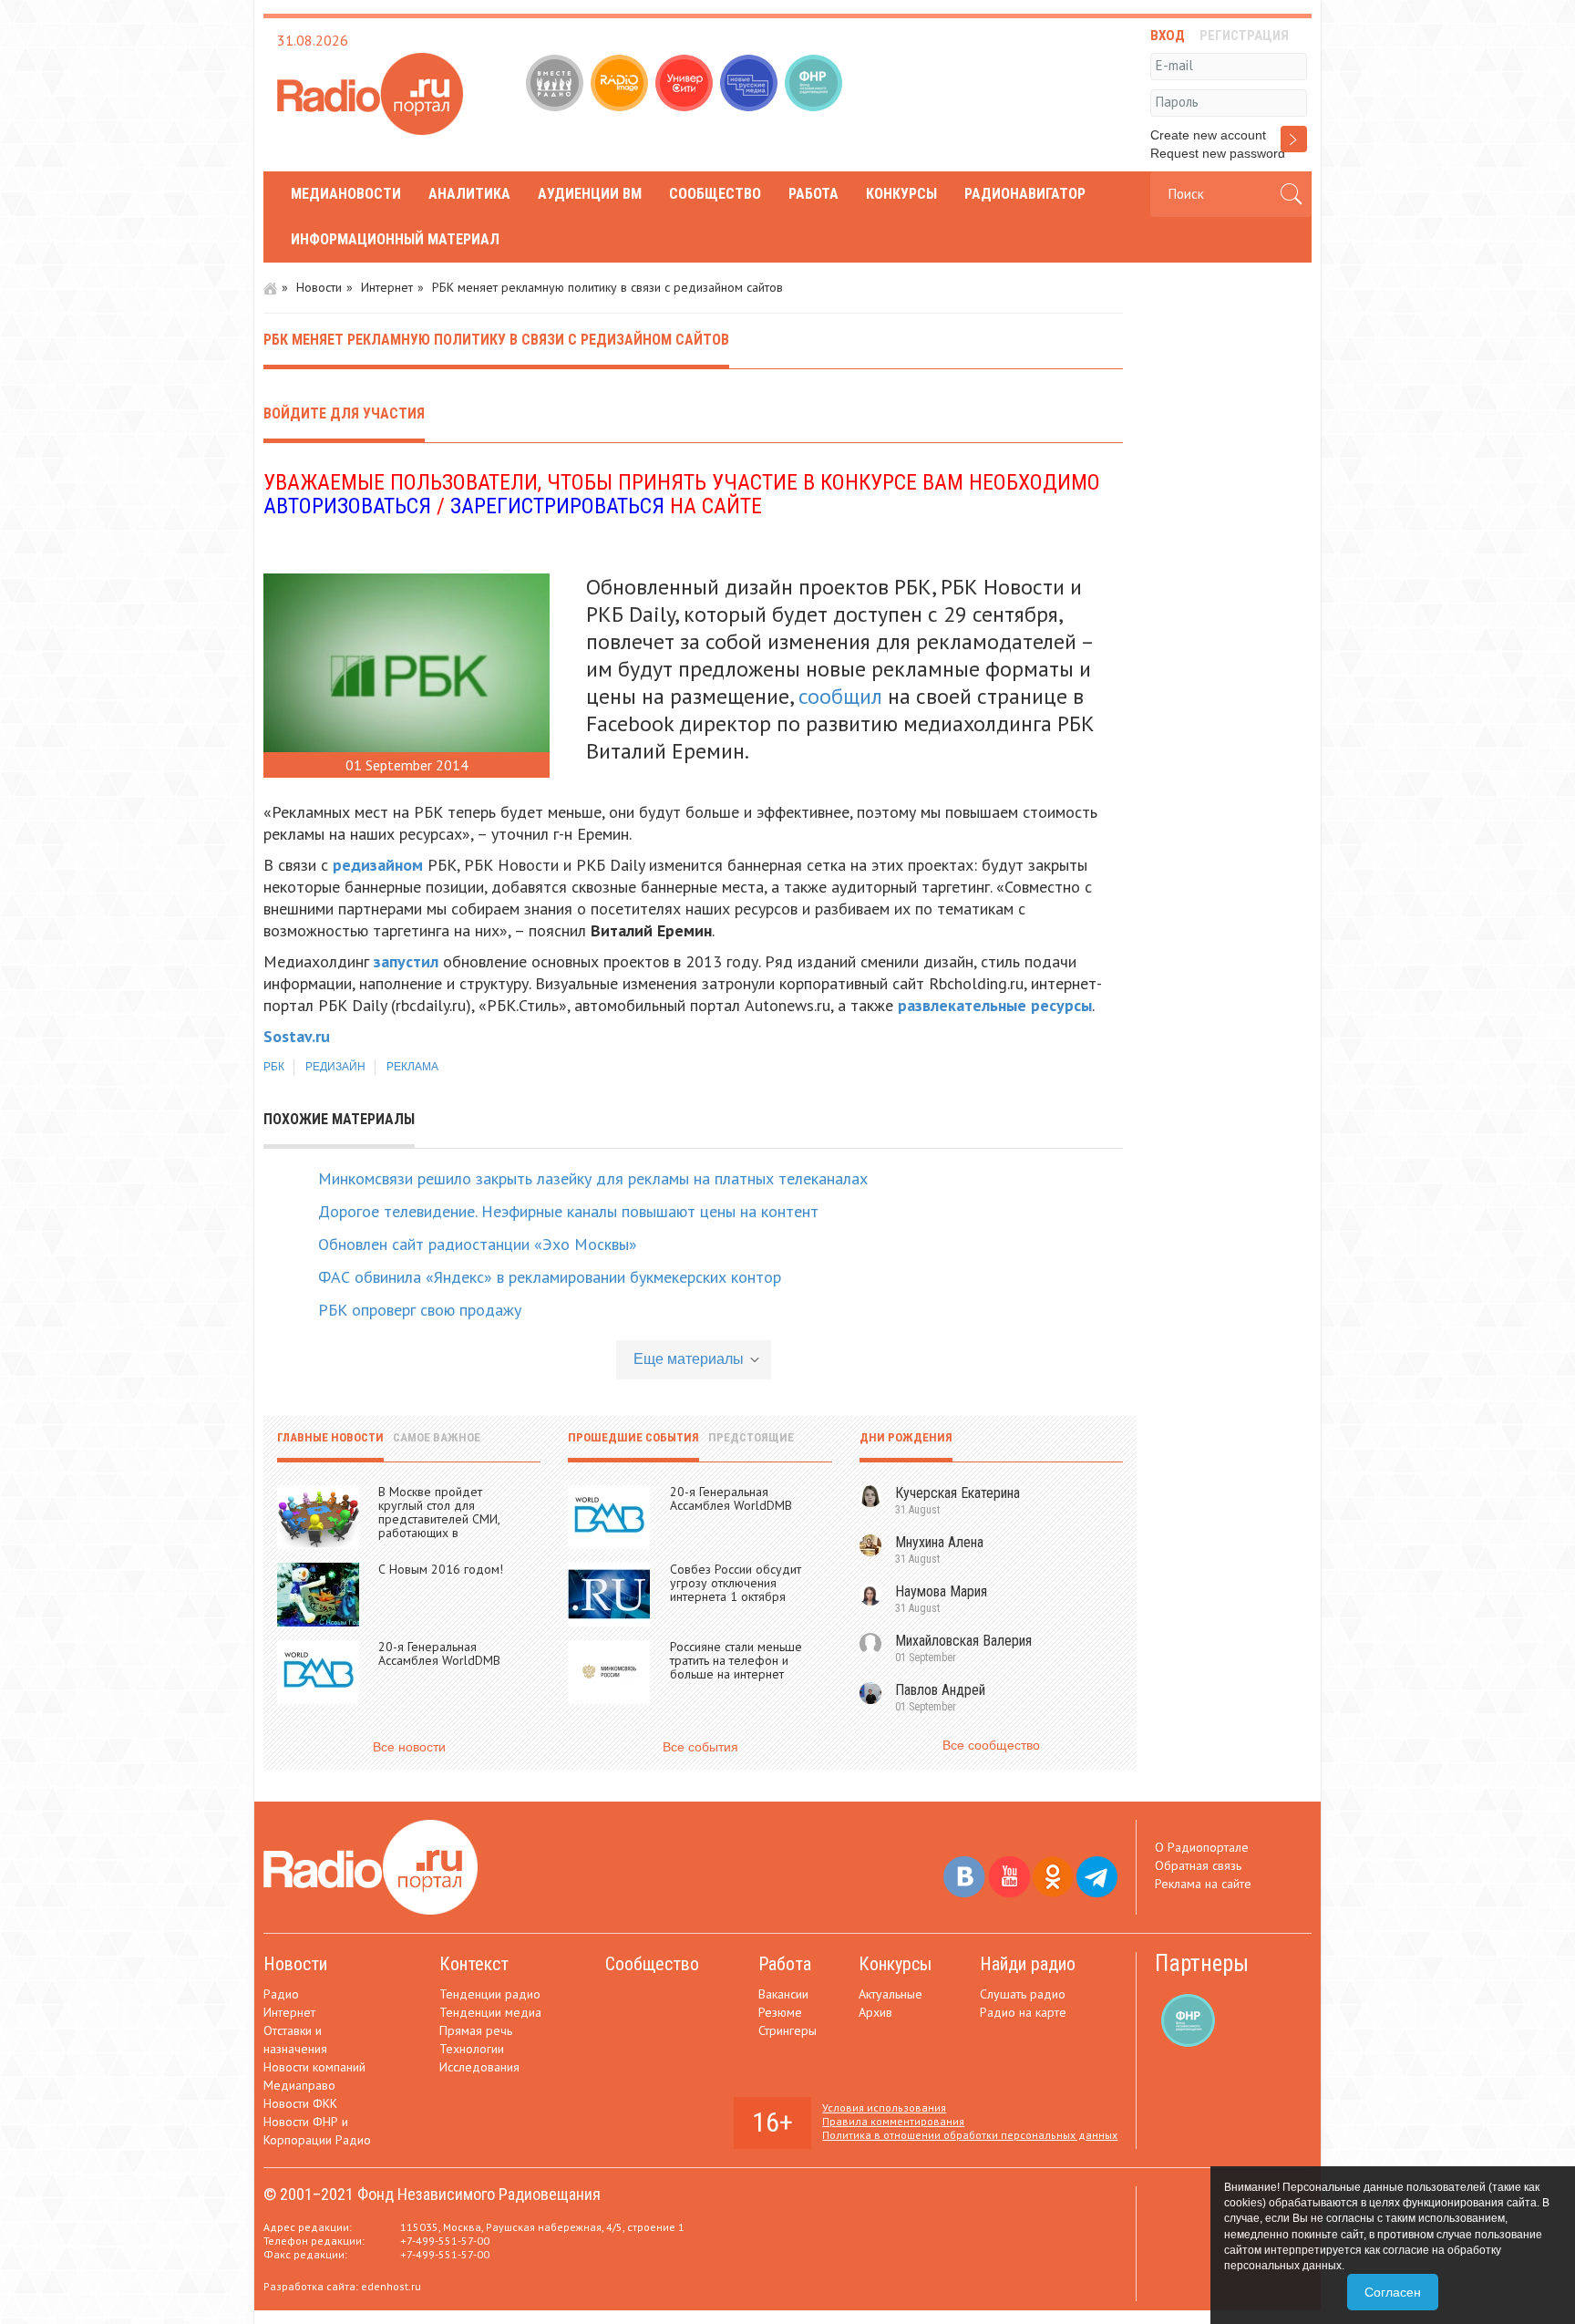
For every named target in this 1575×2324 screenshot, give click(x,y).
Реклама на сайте (1203, 1884)
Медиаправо (299, 2085)
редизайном (378, 865)
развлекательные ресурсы (995, 1005)
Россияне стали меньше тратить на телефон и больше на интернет (736, 1660)
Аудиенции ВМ (590, 194)
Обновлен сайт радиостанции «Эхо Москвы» (478, 1244)
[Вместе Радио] (556, 85)
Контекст (474, 1964)
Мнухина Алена (939, 1542)
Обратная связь (1198, 1865)
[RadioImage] (621, 85)
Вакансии (783, 1994)
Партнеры (1202, 1963)
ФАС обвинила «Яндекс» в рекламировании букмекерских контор (550, 1277)
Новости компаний (314, 2067)
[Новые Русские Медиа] (751, 85)
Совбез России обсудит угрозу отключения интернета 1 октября (736, 1583)
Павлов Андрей (940, 1690)
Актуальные (890, 1994)
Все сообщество (991, 1745)
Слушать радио (1023, 1994)
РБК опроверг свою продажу (420, 1310)
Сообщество (715, 194)
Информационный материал (395, 239)
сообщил (840, 696)
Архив (875, 2012)
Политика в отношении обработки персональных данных (970, 2135)
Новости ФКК (300, 2103)
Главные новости (330, 1437)
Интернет (387, 287)
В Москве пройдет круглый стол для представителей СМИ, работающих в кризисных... (439, 1519)
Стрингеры (787, 2030)
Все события (700, 1747)
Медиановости (346, 194)
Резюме (780, 2012)
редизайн (335, 1067)
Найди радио (1028, 1964)
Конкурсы (901, 194)
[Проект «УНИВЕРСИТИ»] (686, 85)
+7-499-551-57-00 (445, 2241)
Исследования (479, 2067)
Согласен (1393, 2292)
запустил (406, 961)
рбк (274, 1067)
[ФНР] (815, 85)
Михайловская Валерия (963, 1641)
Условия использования (884, 2107)
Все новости (409, 1747)
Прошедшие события (633, 1437)
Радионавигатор (1025, 194)
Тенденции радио (490, 1994)
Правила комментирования (893, 2121)
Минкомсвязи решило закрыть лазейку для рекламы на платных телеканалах (593, 1178)
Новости (319, 287)
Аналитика (469, 194)
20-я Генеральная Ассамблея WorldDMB (439, 1653)
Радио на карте (1023, 2012)
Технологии (472, 2049)
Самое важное (437, 1437)
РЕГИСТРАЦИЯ (1244, 36)
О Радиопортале (1202, 1847)
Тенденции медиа (490, 2012)
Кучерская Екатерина (957, 1493)
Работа (813, 194)
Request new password (1218, 153)
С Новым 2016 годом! (441, 1569)
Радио (281, 1994)
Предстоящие (751, 1437)
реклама (412, 1067)
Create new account (1208, 135)
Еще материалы (689, 1359)
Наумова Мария (941, 1591)
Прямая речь (476, 2030)
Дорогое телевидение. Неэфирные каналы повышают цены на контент (568, 1211)
